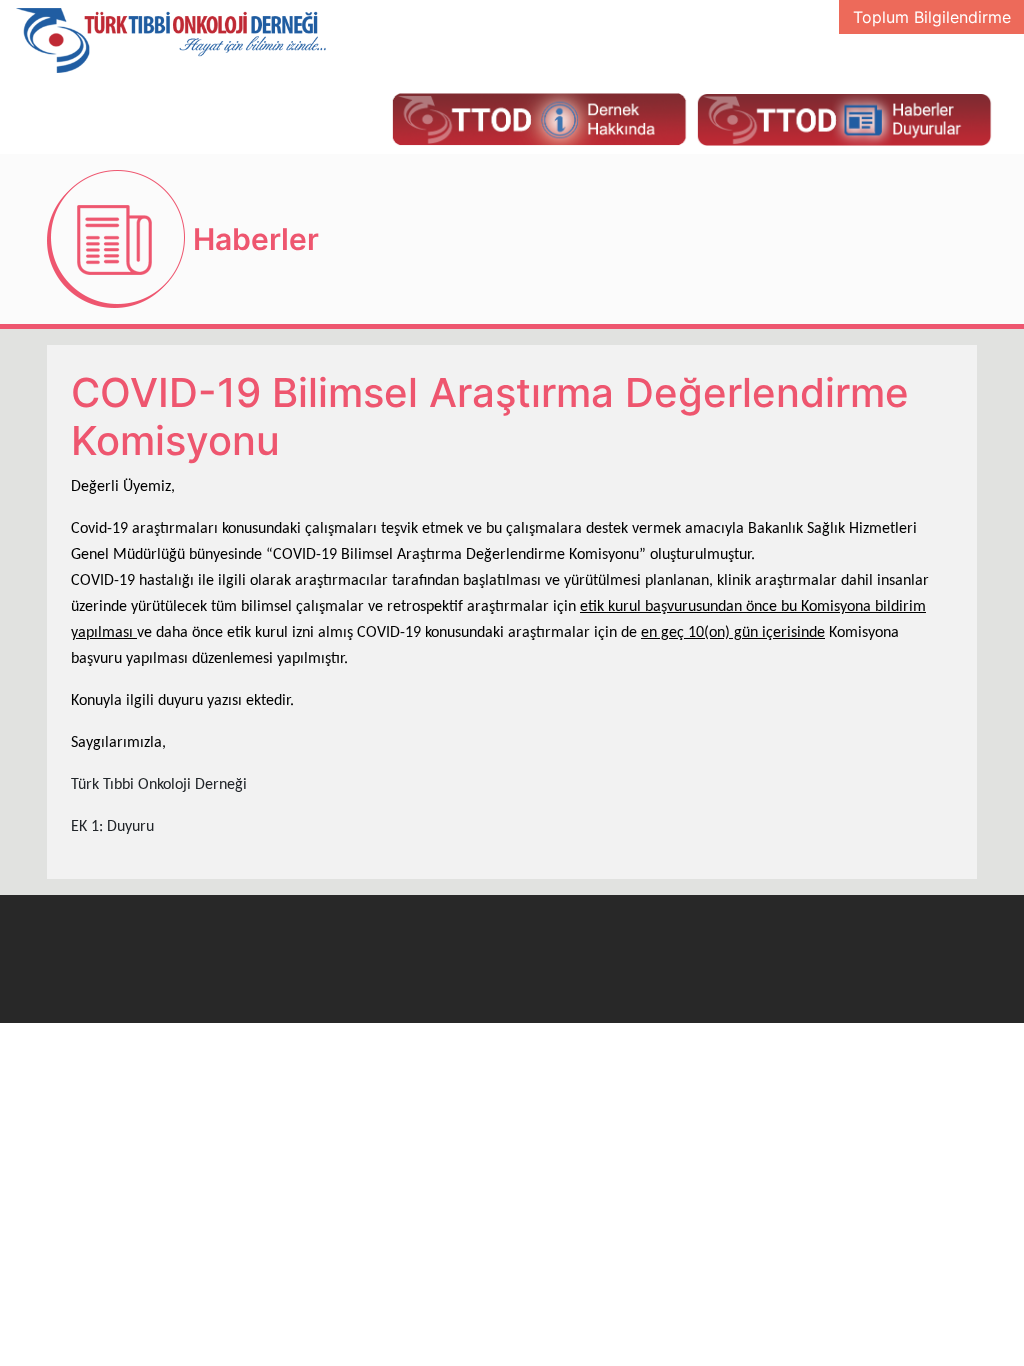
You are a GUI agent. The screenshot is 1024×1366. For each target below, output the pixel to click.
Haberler (256, 239)
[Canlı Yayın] (539, 118)
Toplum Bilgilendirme (932, 17)
